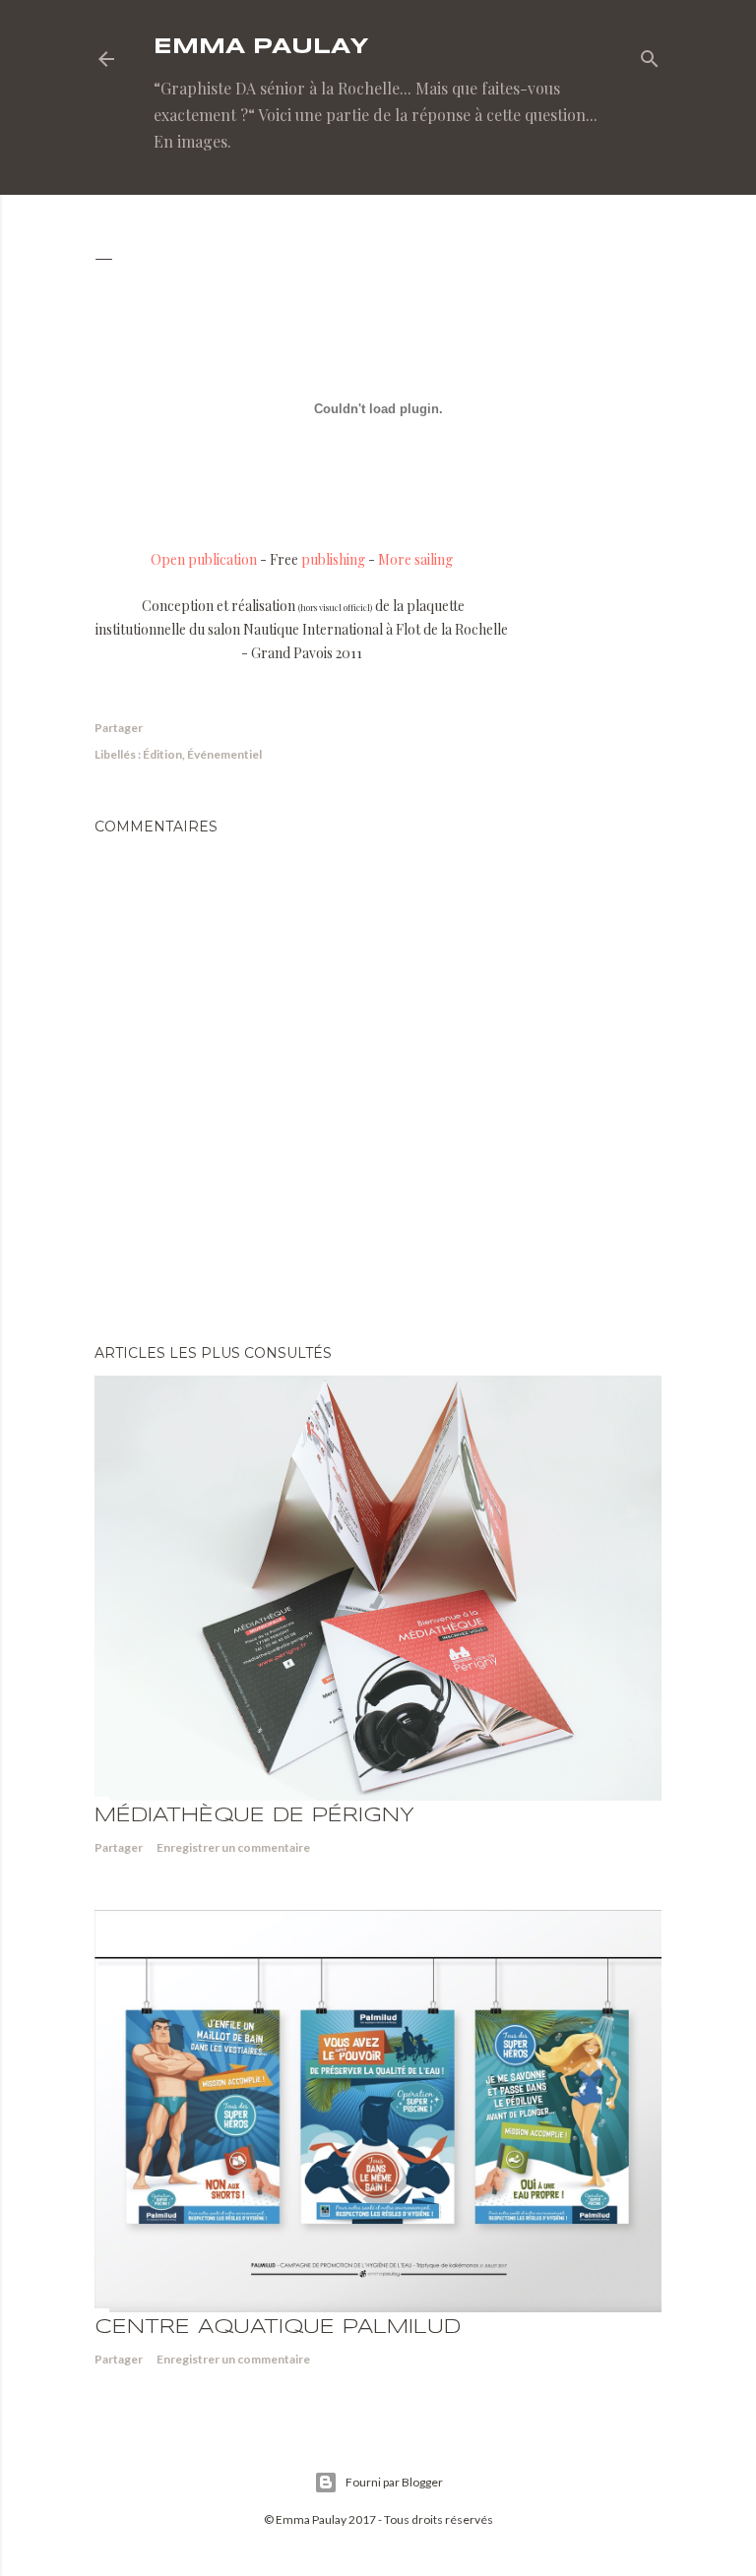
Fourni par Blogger (394, 2482)
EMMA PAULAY (261, 47)
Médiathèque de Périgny (254, 1816)
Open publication (204, 559)
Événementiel (224, 754)
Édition (162, 754)
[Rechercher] (650, 55)
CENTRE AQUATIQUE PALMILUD (278, 2328)
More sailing (415, 559)
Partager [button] (119, 728)
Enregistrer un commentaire (233, 1847)
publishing (333, 559)
